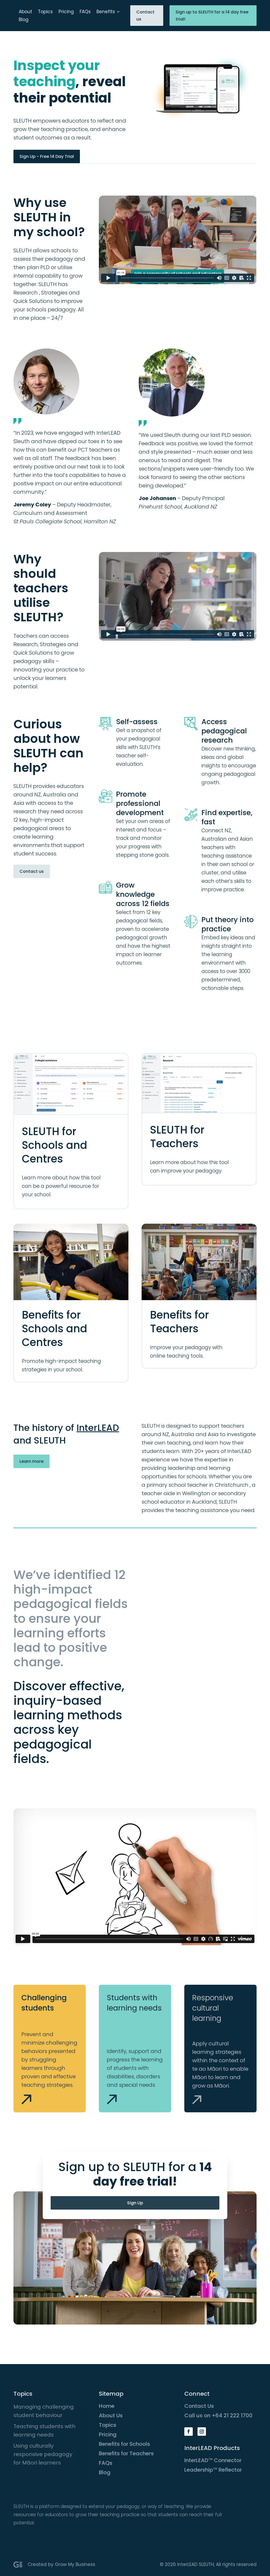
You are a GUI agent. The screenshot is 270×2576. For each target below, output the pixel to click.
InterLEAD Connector (213, 2460)
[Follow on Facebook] (189, 2432)
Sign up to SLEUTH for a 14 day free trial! (212, 16)
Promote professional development (140, 803)
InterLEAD (98, 1428)
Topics (45, 12)
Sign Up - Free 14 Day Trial (47, 156)
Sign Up (135, 2203)
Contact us (145, 16)
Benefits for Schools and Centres (55, 1329)
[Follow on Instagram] (202, 2432)
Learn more (32, 1461)
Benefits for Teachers (179, 1322)
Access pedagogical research (224, 731)
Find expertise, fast (227, 817)
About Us (111, 2415)
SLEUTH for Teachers (177, 1137)
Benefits (106, 12)
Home (107, 2406)
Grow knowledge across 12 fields (143, 894)
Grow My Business (75, 2564)
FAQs (85, 12)
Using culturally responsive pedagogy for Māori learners (43, 2454)
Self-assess (137, 722)
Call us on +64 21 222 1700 (218, 2415)
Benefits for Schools (124, 2444)
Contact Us (199, 2406)
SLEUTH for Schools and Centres (55, 1145)
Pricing (66, 12)
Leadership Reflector (213, 2470)
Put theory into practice (228, 924)
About (25, 12)
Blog (24, 20)
